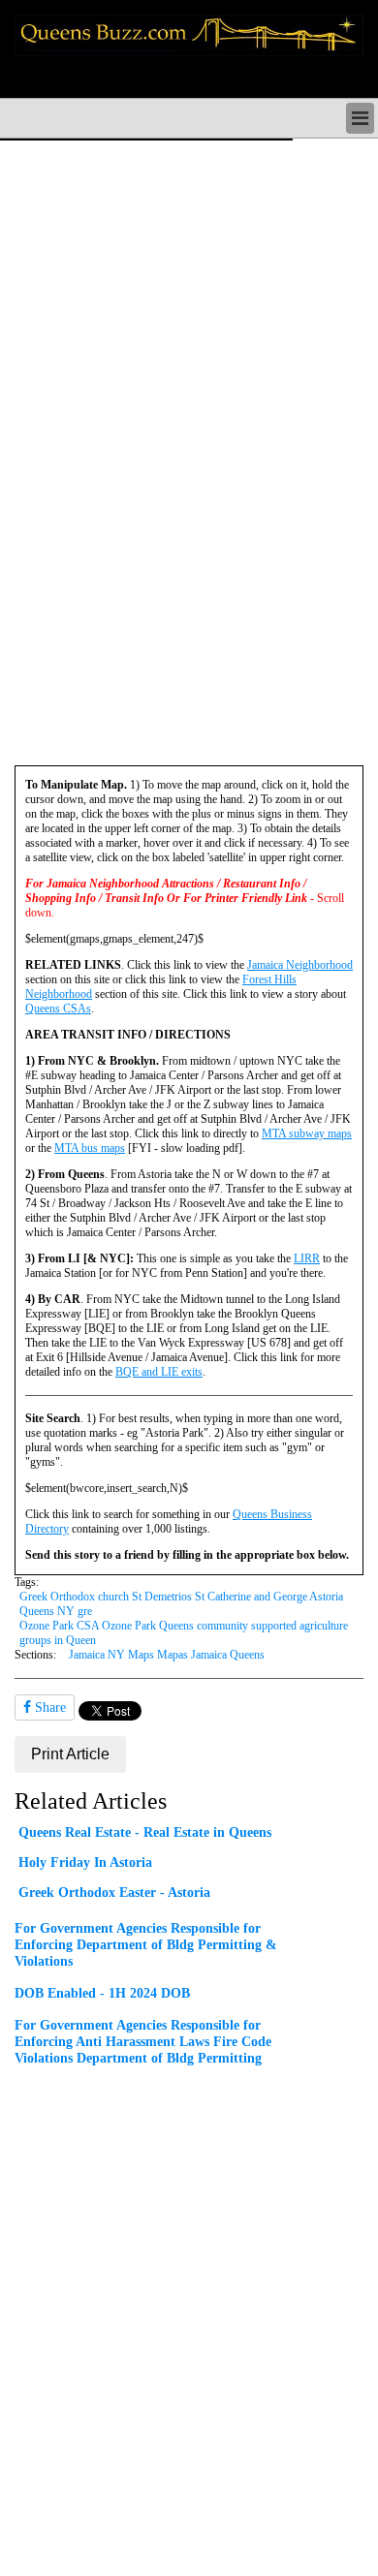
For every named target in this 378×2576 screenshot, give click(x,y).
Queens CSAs (58, 1009)
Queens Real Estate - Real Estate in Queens (145, 1832)
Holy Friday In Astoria (85, 1862)
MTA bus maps (90, 1148)
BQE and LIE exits (159, 1372)
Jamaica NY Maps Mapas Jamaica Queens (167, 1655)
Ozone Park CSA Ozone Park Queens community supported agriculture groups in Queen (184, 1633)
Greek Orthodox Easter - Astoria (114, 1892)
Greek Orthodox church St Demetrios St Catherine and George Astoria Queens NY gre (181, 1604)
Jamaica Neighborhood (300, 965)
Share (48, 1707)
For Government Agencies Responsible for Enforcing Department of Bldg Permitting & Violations (146, 1944)
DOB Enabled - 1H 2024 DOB (102, 1993)
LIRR (307, 1258)
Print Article (70, 1754)
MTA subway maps (307, 1133)
